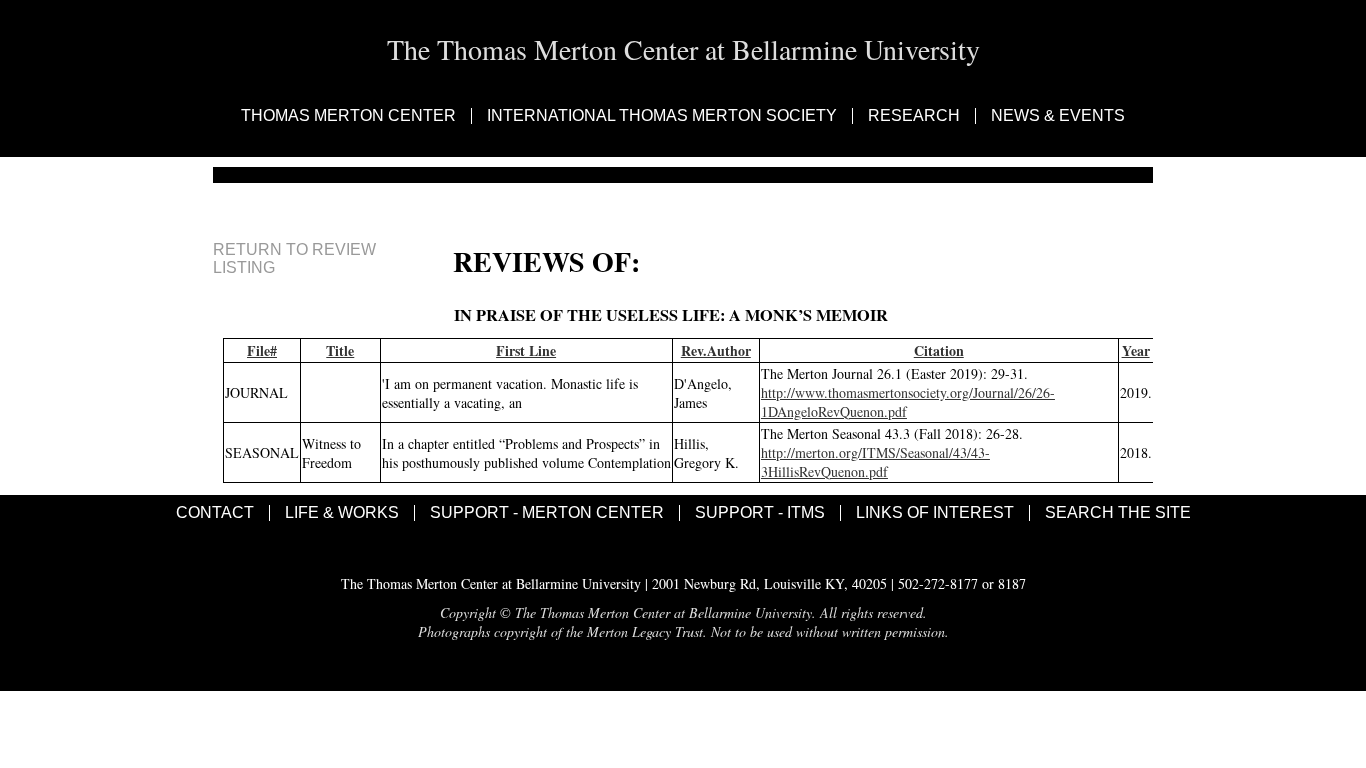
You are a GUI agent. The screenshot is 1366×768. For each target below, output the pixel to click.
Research (914, 116)
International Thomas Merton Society (662, 116)
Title (340, 350)
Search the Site (1118, 513)
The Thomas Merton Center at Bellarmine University (683, 49)
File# (262, 350)
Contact (215, 513)
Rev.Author (716, 350)
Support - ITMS (760, 513)
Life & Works (342, 513)
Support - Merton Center (547, 513)
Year (1136, 350)
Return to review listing (294, 258)
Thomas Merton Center (348, 116)
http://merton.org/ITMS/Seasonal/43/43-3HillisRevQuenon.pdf (875, 462)
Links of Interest (935, 513)
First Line (526, 350)
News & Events (1058, 116)
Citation (939, 350)
